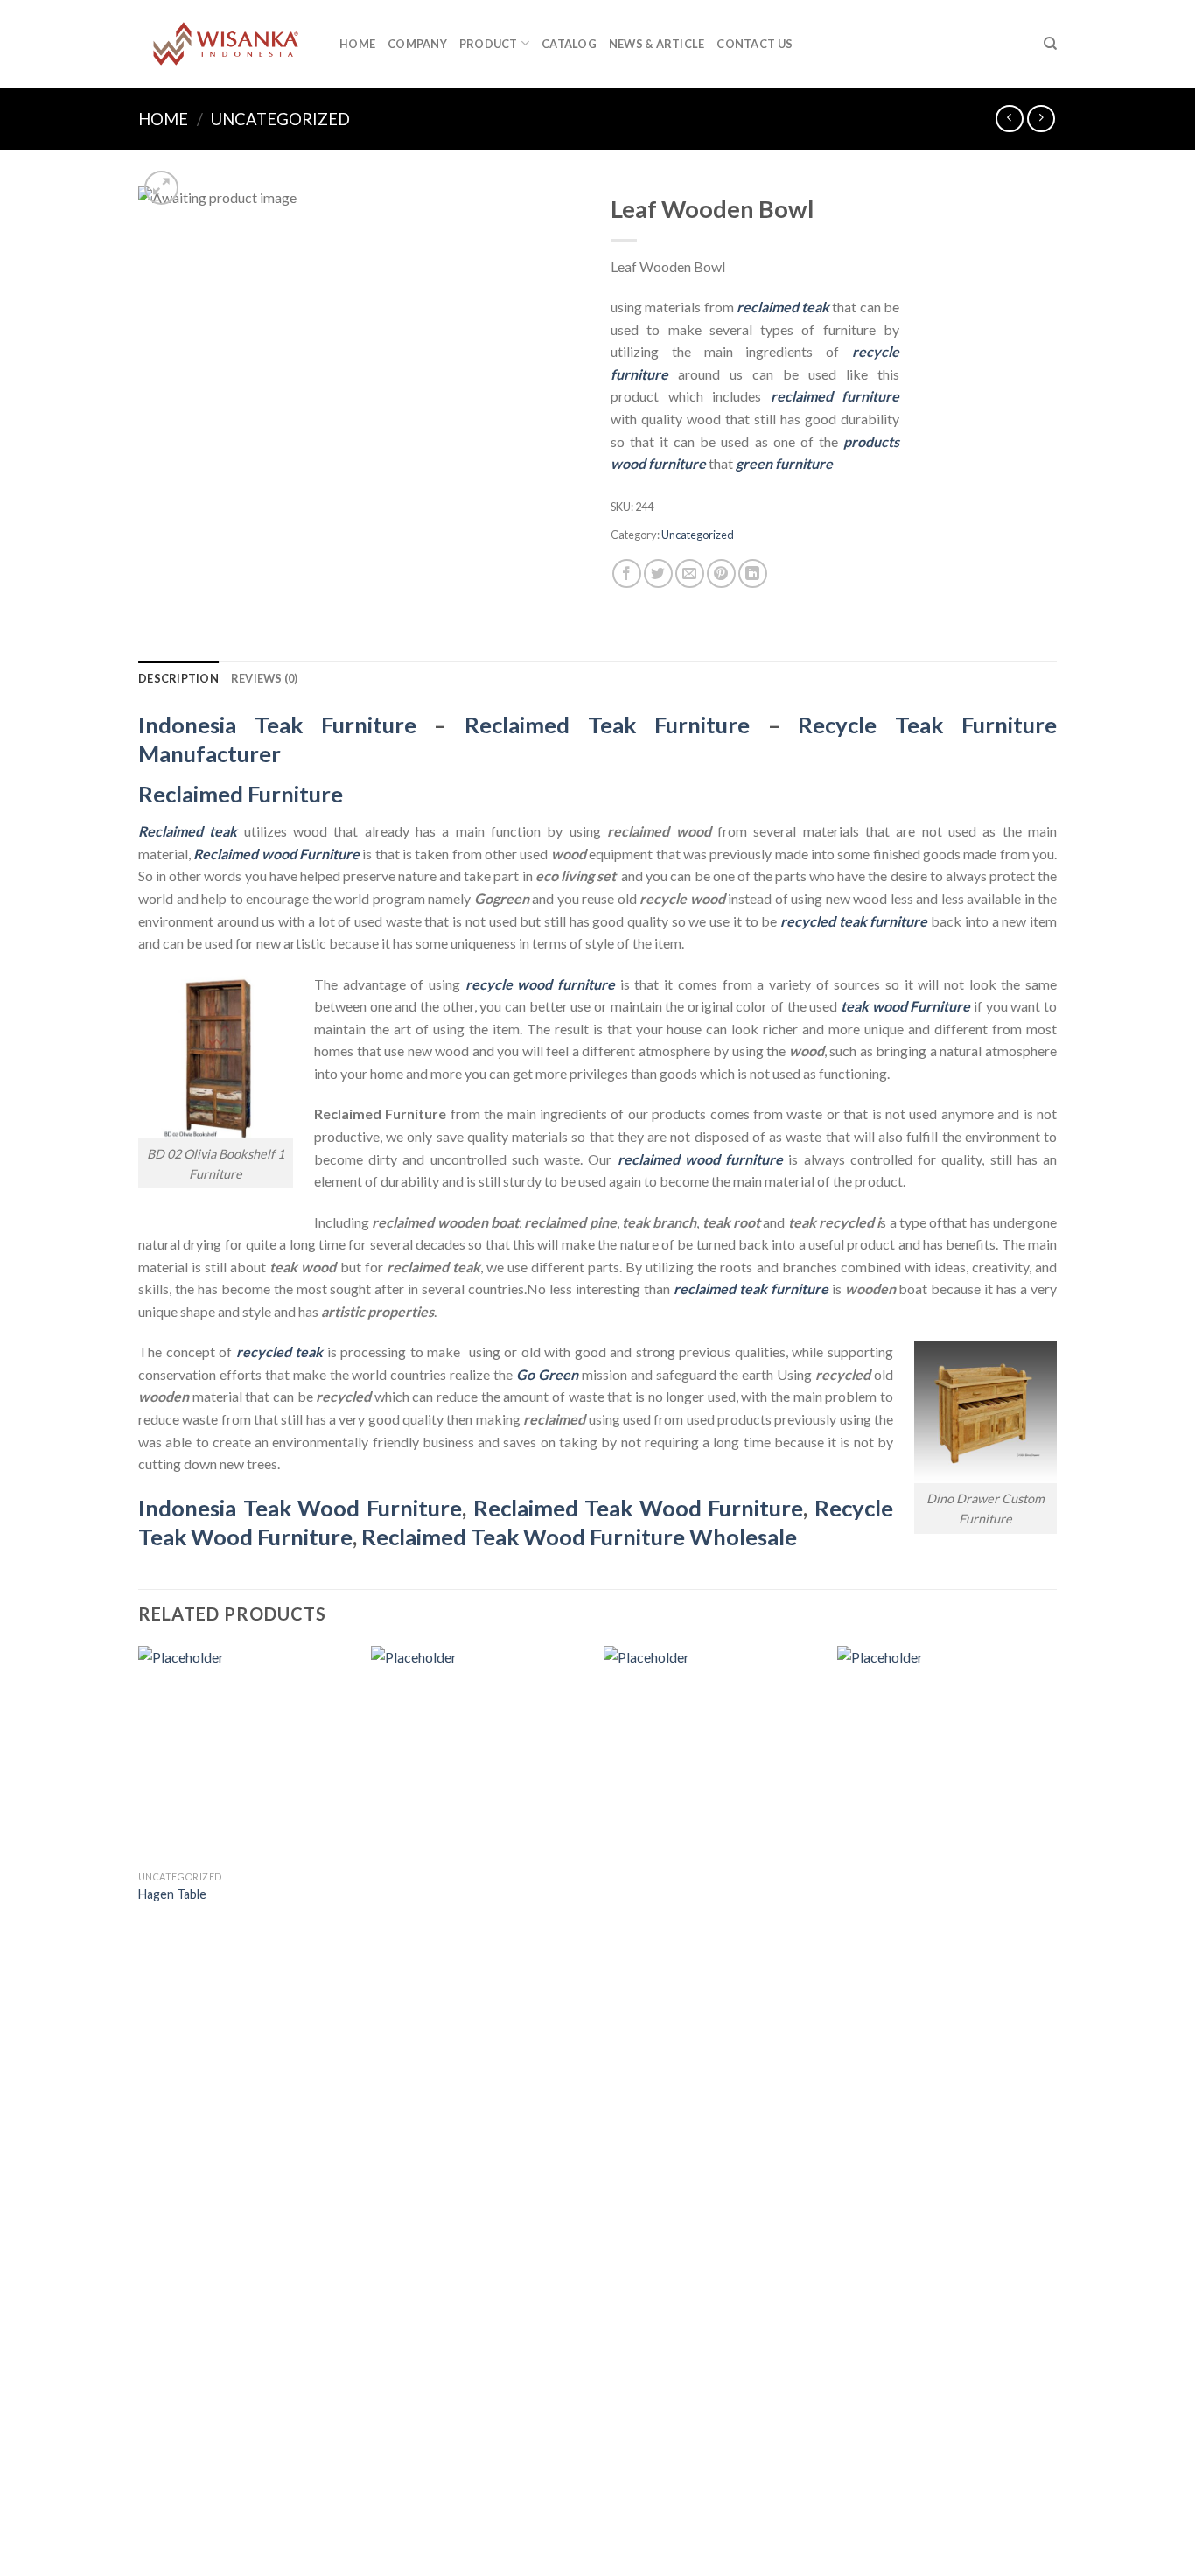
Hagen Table (172, 1894)
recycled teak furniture (854, 921)
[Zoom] (161, 188)
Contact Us (755, 44)
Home (357, 44)
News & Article (657, 44)
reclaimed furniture (835, 396)
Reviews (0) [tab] (265, 678)
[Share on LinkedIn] (753, 574)
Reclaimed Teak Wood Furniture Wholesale (579, 1536)
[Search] (1050, 44)
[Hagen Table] (246, 1754)
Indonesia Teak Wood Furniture (300, 1508)
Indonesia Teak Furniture (277, 724)
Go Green (547, 1374)
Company (417, 44)
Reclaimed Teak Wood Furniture (639, 1508)
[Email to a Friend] (690, 574)
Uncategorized (280, 119)
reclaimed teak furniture (751, 1288)
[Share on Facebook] (627, 574)
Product (489, 44)
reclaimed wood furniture (700, 1159)
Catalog (569, 44)
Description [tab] (178, 678)
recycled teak (280, 1351)
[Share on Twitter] (658, 574)
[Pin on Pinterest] (721, 574)
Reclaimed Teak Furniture (607, 724)
